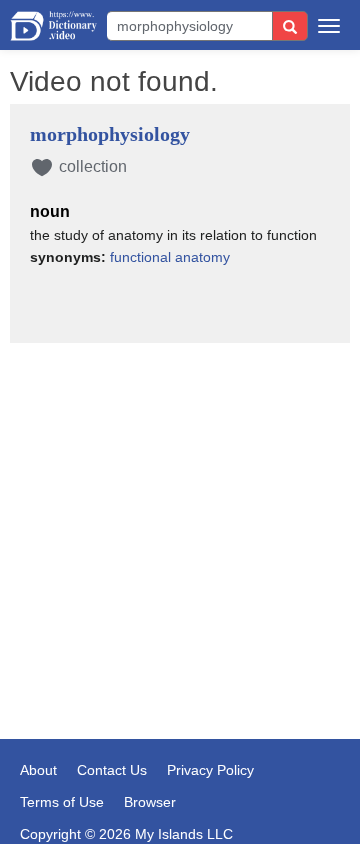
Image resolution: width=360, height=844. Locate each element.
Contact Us (112, 770)
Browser (150, 802)
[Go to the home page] (53, 26)
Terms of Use (62, 802)
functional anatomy (170, 257)
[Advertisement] (180, 458)
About (38, 770)
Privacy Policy (210, 770)
